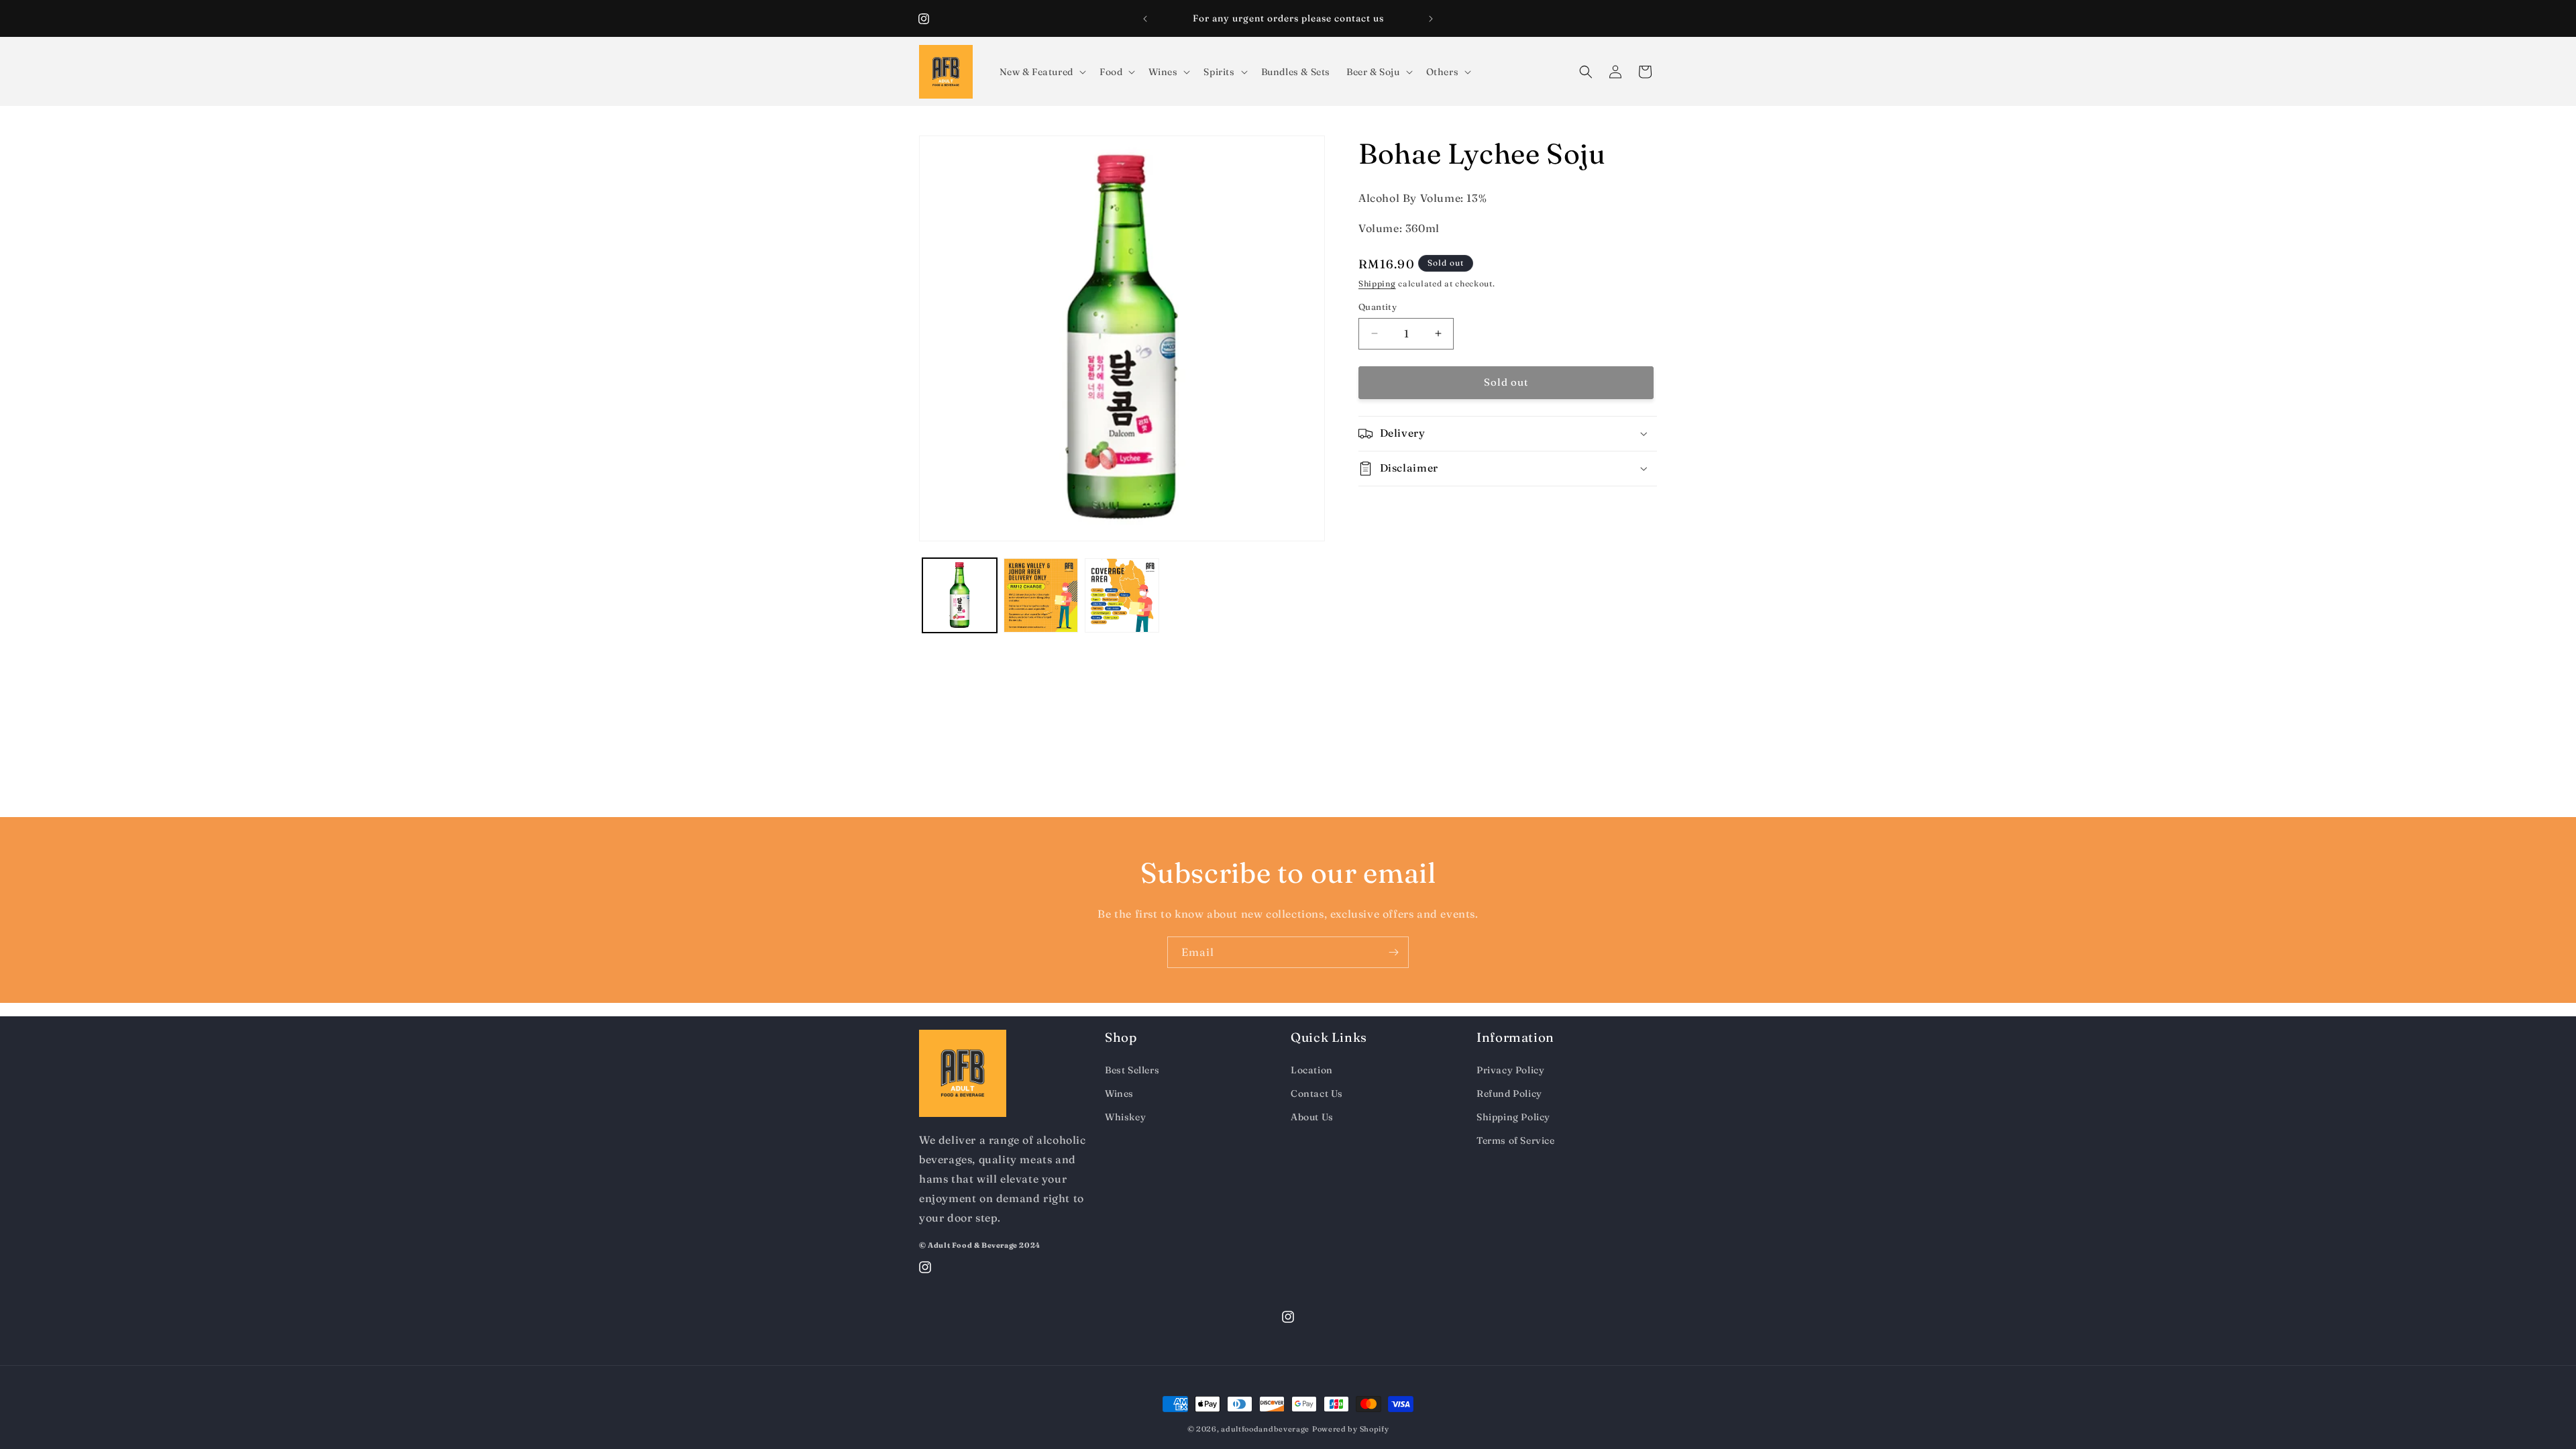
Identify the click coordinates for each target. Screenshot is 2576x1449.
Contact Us (1317, 1093)
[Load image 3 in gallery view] (1122, 595)
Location (1312, 1070)
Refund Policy (1509, 1093)
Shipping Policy (1513, 1117)
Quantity (1378, 307)
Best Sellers (1132, 1070)
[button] (1041, 72)
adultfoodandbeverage (1265, 1429)
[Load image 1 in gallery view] (960, 595)
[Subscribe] (1393, 952)
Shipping (1377, 283)
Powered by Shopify (1351, 1429)
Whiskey (1125, 1117)
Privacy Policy (1510, 1070)
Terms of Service (1516, 1140)
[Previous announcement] (1145, 19)
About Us (1312, 1117)
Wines (1119, 1093)
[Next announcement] (1431, 19)
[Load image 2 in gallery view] (1041, 595)
